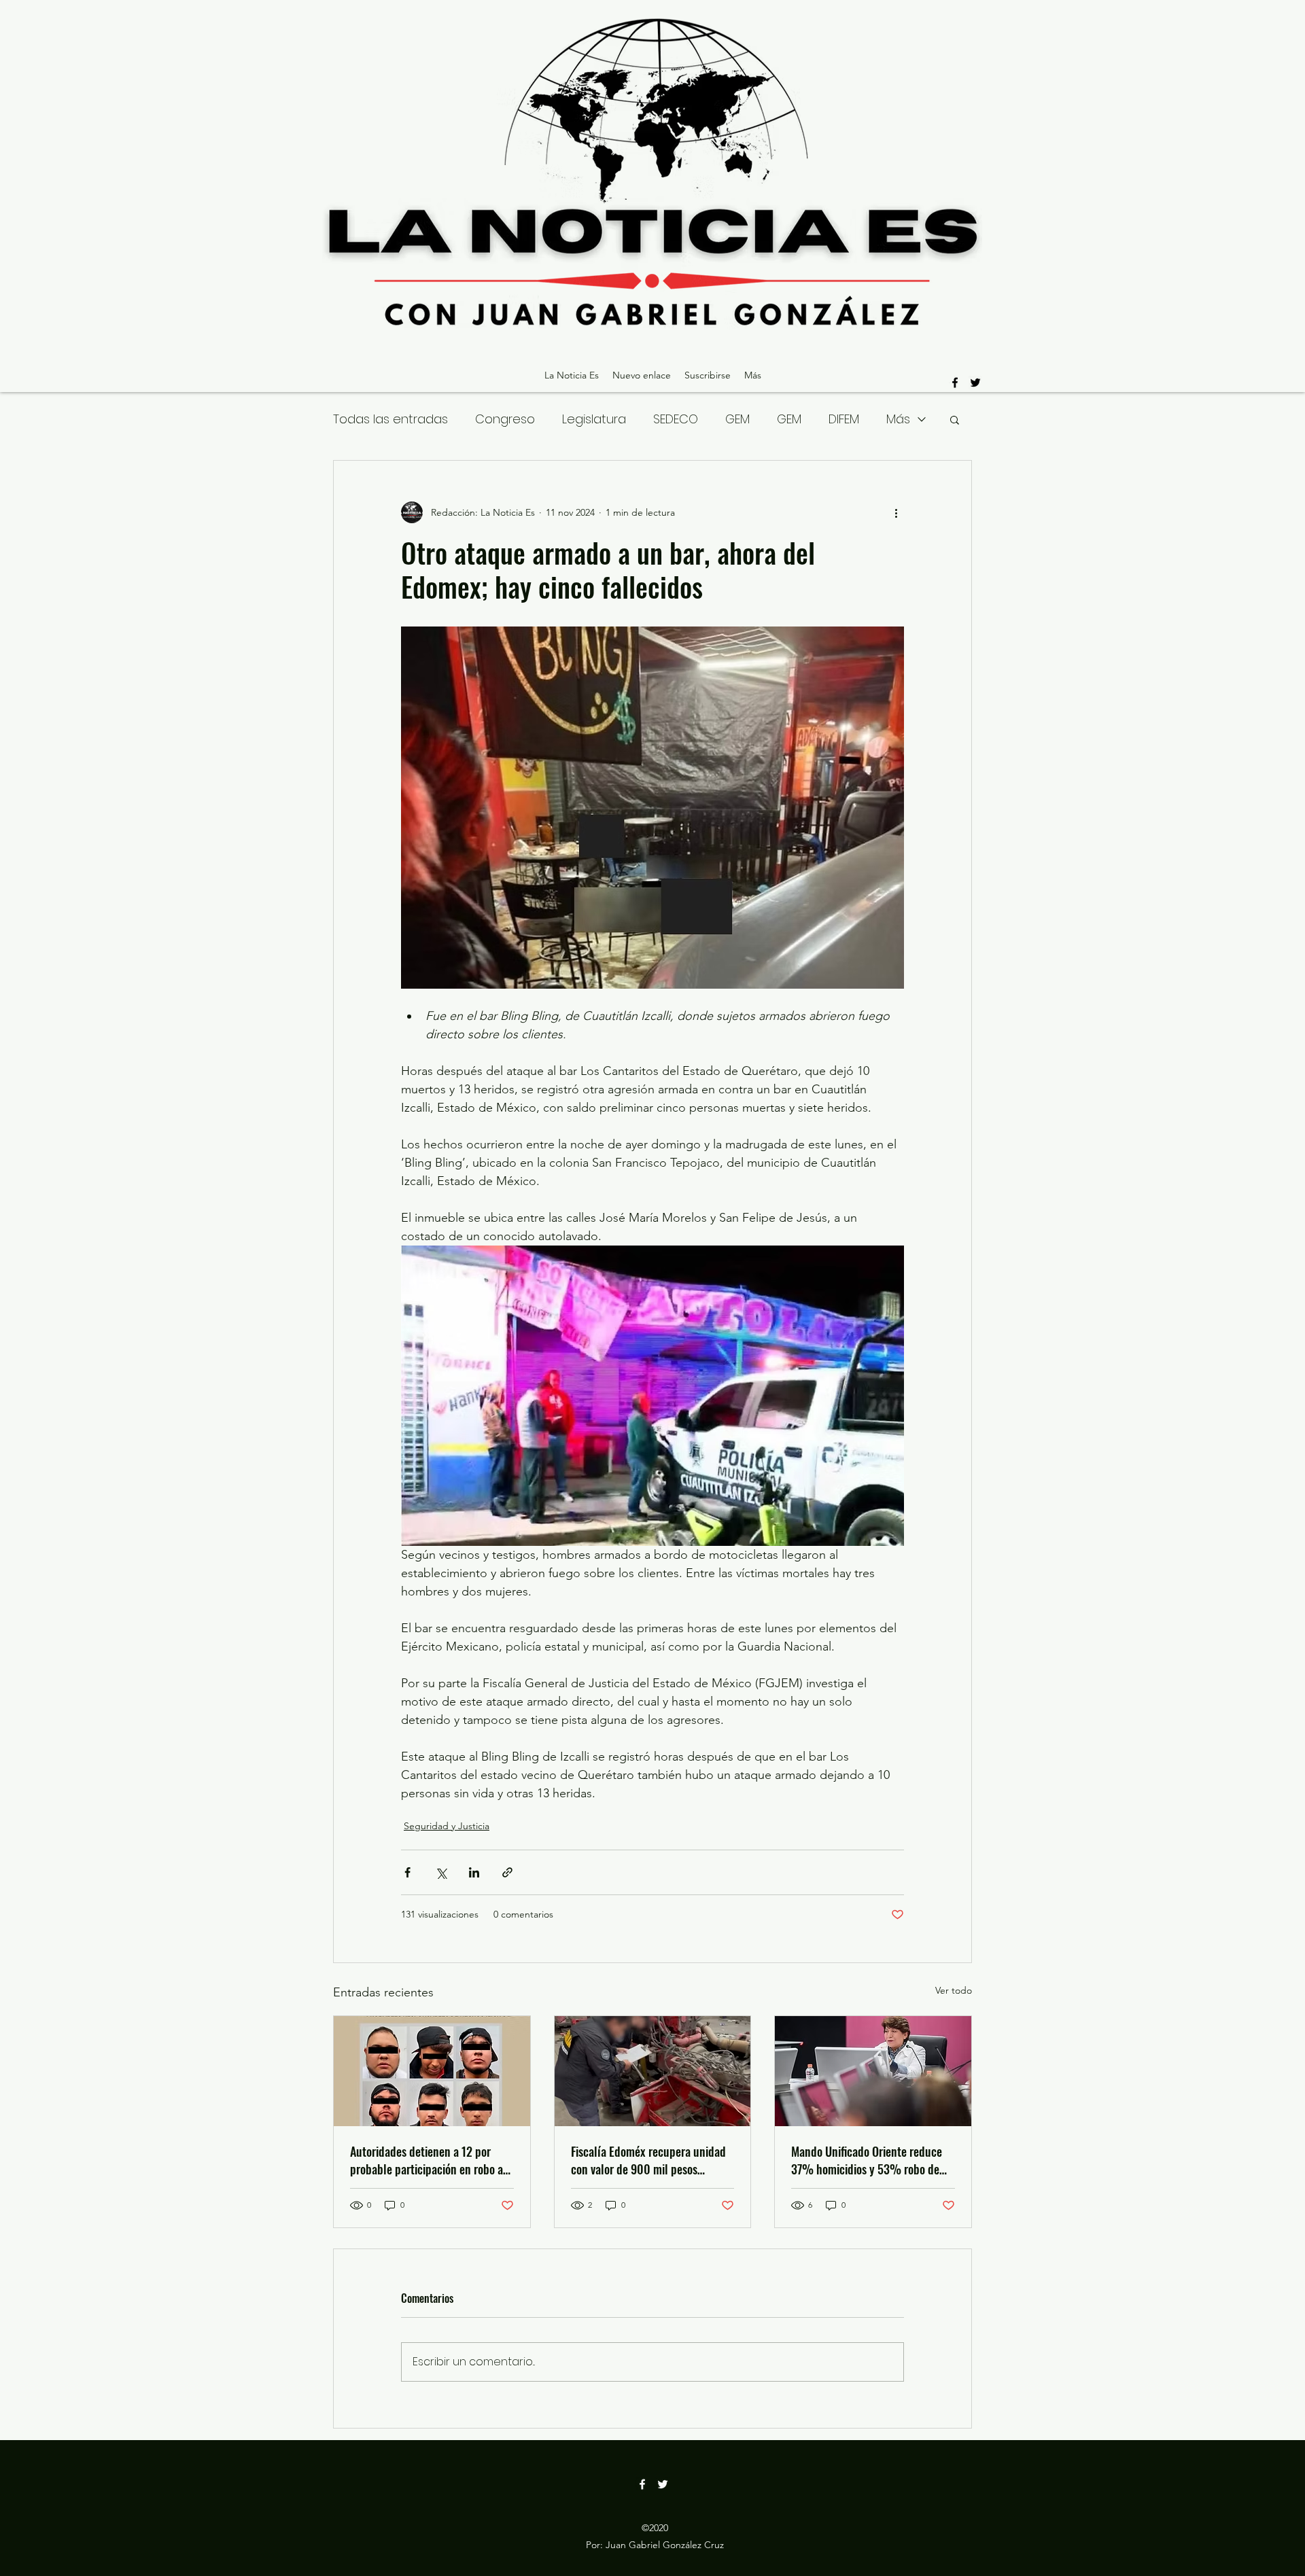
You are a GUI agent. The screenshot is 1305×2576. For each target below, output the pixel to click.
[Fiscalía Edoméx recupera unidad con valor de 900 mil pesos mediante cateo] (653, 2071)
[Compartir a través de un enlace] (507, 1872)
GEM (737, 419)
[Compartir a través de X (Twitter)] (441, 1872)
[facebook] (955, 383)
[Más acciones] (896, 512)
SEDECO (676, 419)
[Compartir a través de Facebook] (407, 1872)
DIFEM (844, 419)
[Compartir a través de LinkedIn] (474, 1872)
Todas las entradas (390, 419)
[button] (955, 419)
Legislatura (594, 419)
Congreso (505, 419)
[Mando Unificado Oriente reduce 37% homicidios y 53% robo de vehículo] (873, 2071)
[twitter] (975, 383)
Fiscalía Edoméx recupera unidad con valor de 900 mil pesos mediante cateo (648, 2160)
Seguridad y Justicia (447, 1826)
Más (898, 419)
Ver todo (954, 1990)
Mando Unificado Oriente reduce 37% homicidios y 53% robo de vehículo (867, 2160)
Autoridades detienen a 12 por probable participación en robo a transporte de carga (427, 2160)
